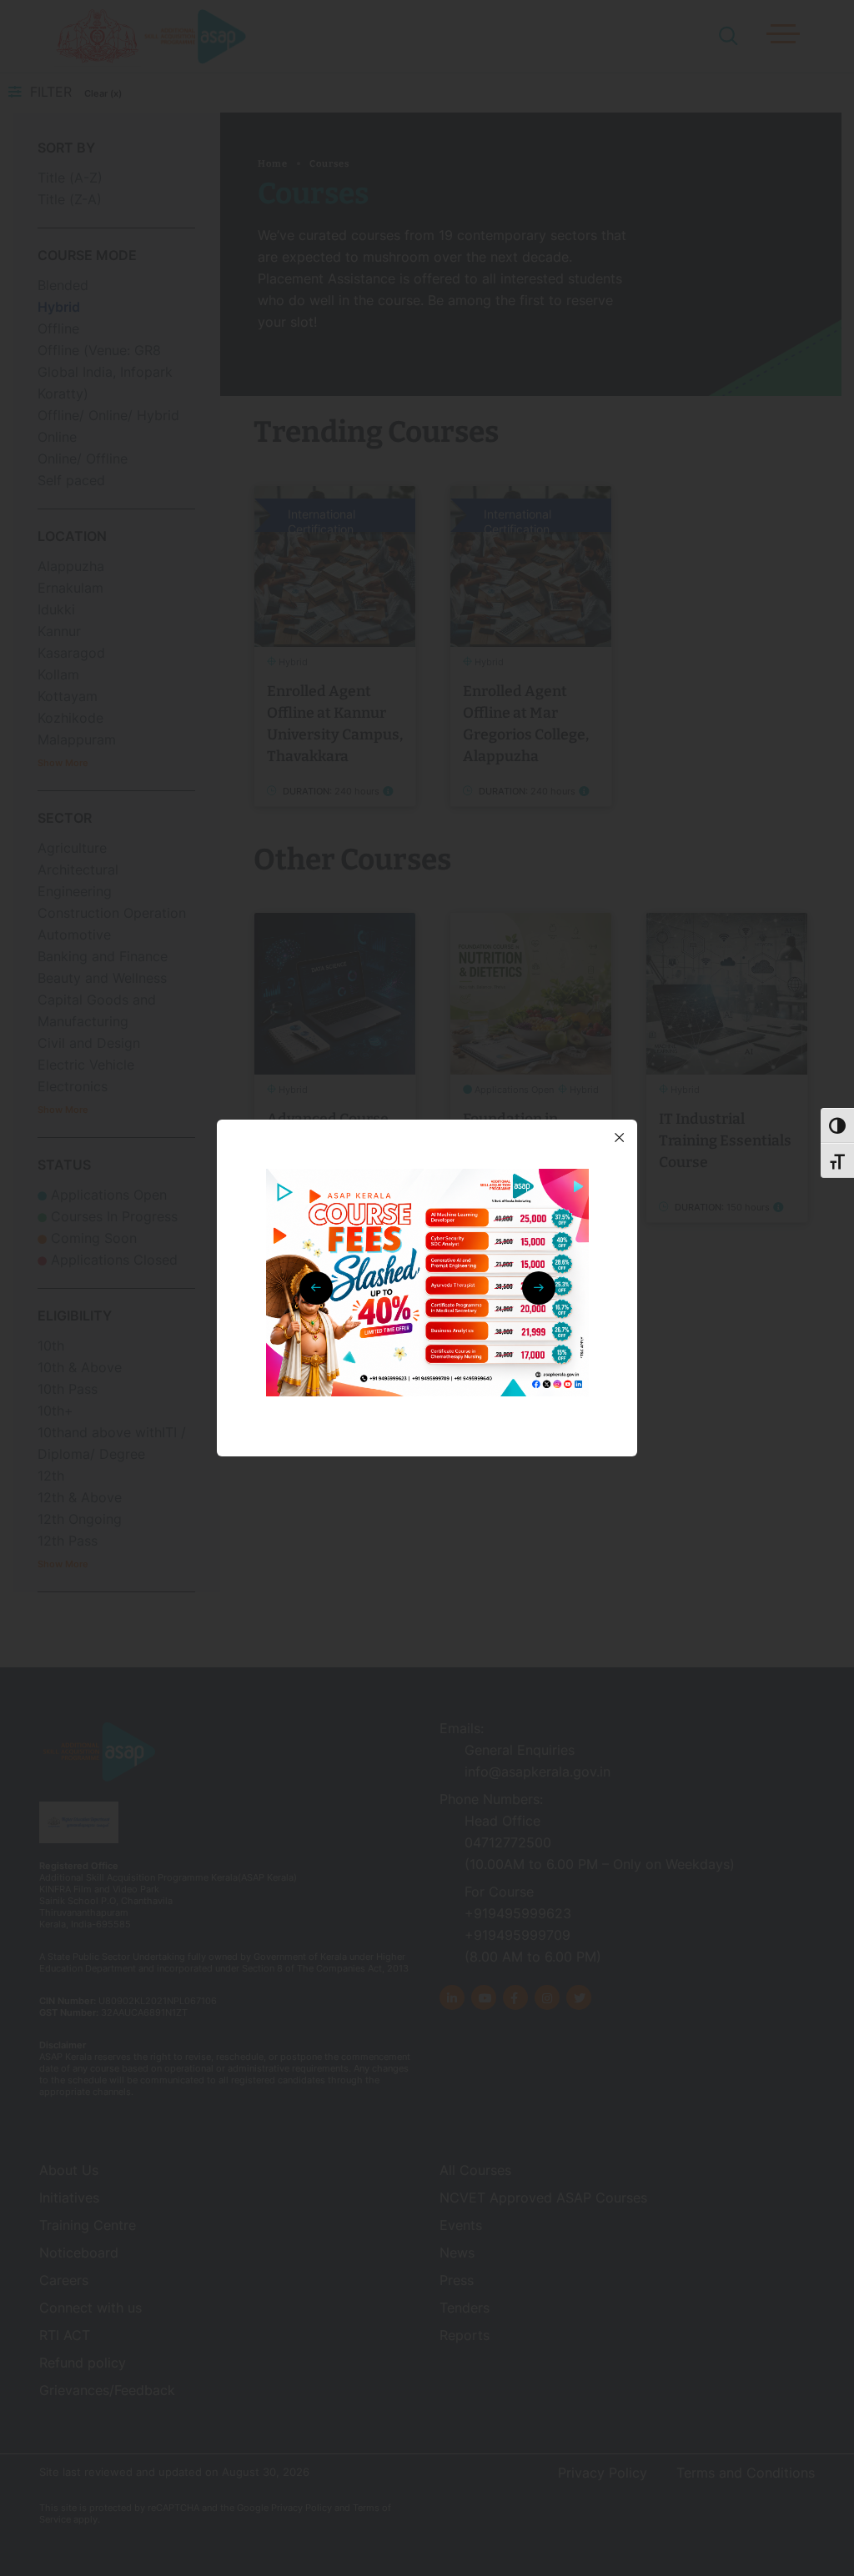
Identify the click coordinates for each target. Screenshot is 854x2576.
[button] (539, 1288)
